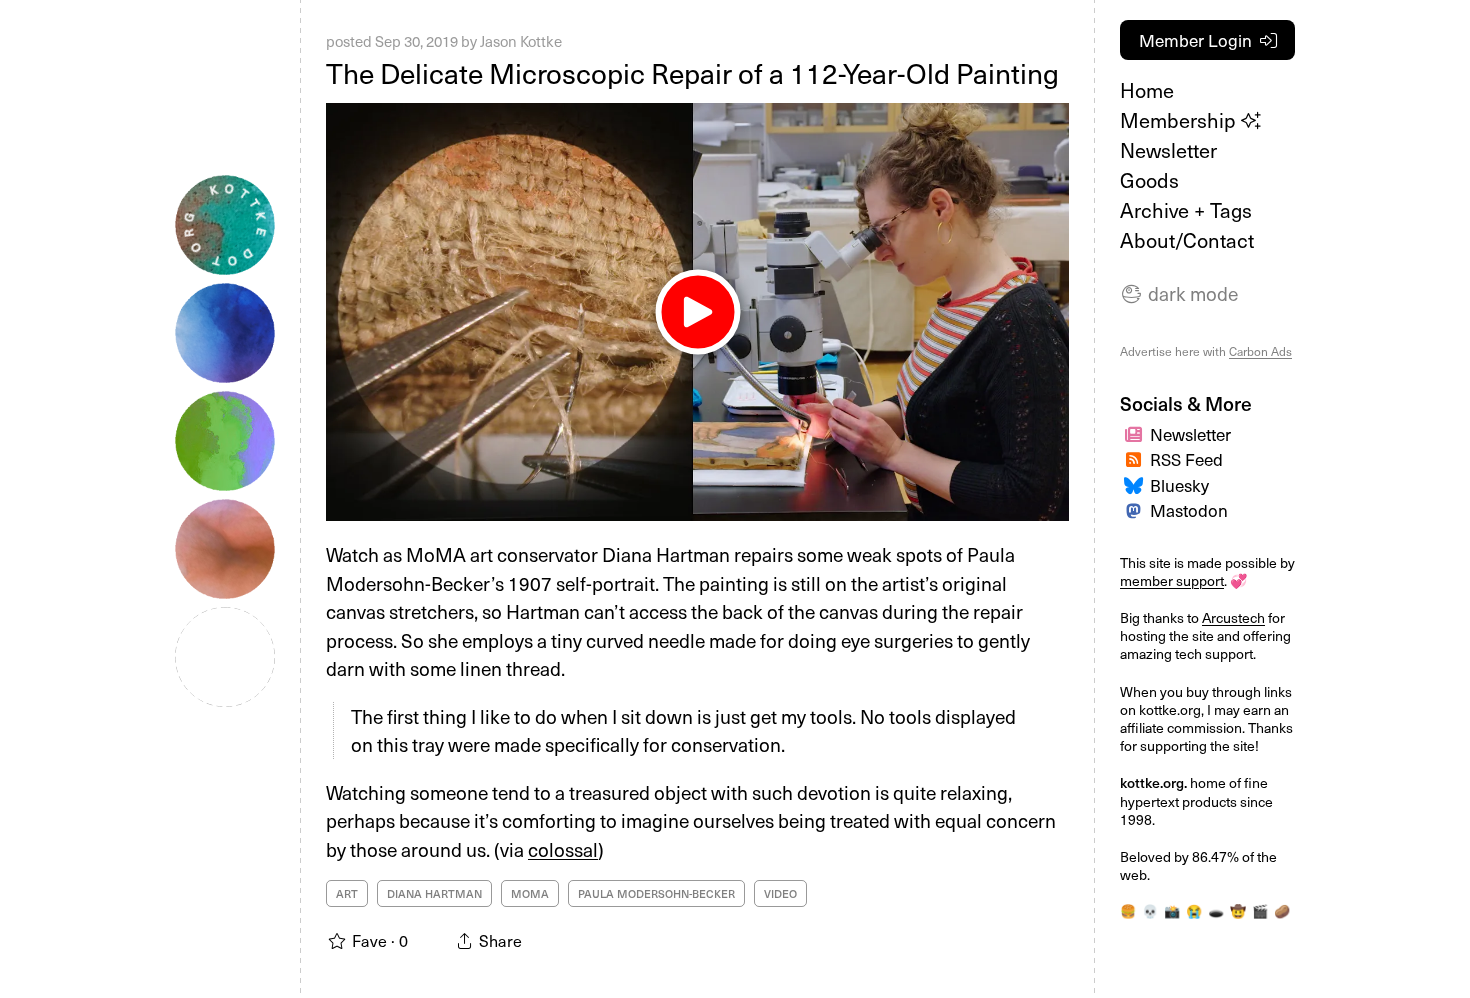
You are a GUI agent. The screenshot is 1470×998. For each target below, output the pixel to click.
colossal (563, 849)
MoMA (530, 893)
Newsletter (1168, 150)
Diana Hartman (434, 893)
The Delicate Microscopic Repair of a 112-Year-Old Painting (692, 72)
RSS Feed (1186, 459)
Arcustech (1233, 617)
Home (1147, 90)
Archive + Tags (1186, 210)
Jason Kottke (521, 41)
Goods (1149, 180)
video (780, 893)
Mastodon (1189, 510)
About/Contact (1187, 240)
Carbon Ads (1260, 351)
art (347, 893)
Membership (1180, 120)
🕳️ (1216, 910)
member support (1172, 580)
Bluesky (1179, 485)
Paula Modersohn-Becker (656, 893)
